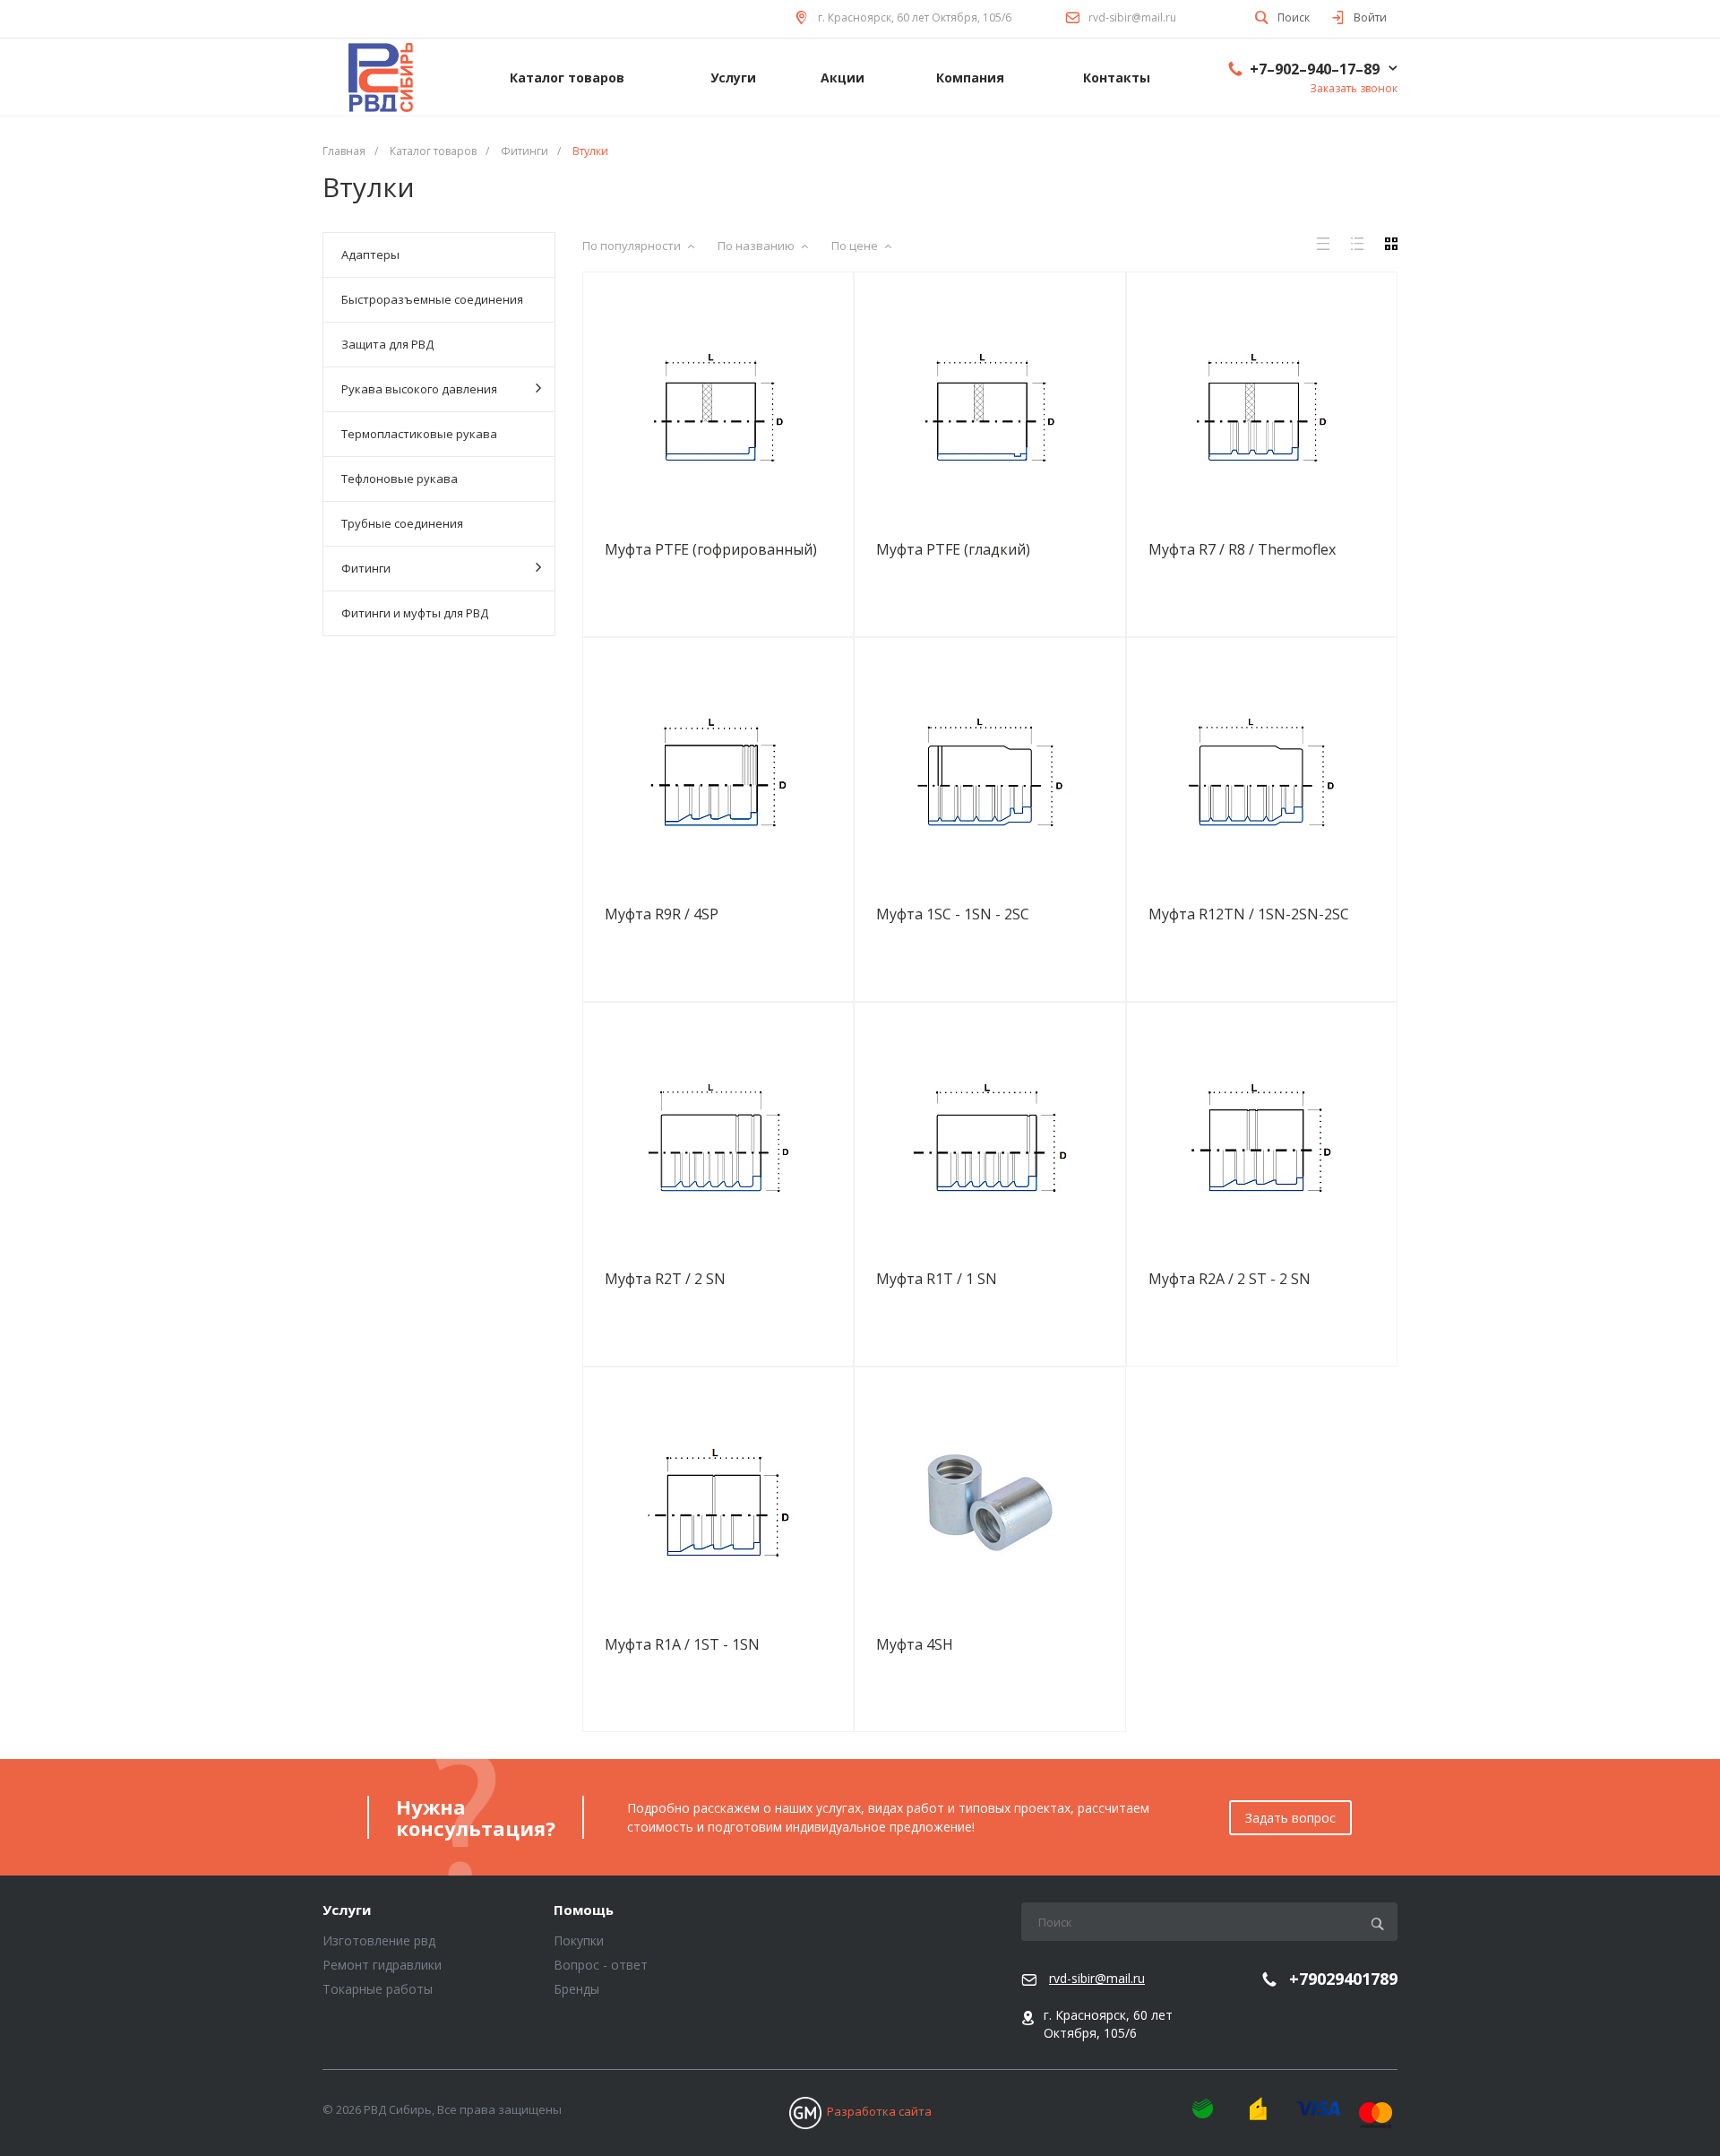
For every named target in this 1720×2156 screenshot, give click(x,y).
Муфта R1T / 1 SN (937, 1279)
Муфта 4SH (915, 1644)
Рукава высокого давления (419, 389)
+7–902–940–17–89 (1315, 69)
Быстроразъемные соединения (432, 299)
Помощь (584, 1910)
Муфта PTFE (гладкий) (953, 549)
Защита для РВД (387, 344)
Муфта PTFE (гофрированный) (711, 549)
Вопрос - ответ (601, 1965)
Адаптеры (370, 254)
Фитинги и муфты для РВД (415, 613)
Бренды (576, 1989)
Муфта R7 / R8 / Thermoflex (1242, 549)
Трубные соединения (402, 523)
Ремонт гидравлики (382, 1965)
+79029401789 (1343, 1979)
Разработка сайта (879, 2111)
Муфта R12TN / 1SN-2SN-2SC (1249, 914)
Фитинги (366, 568)
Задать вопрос (1290, 1818)
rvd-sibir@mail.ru (1132, 17)
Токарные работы (378, 1989)
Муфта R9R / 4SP (662, 914)
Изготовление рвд (379, 1940)
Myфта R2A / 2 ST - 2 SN (1230, 1279)
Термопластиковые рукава (419, 434)
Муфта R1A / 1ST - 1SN (682, 1644)
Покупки (579, 1940)
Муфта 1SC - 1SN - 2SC (953, 914)
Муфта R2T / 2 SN (665, 1279)
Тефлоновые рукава (400, 479)
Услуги (347, 1910)
